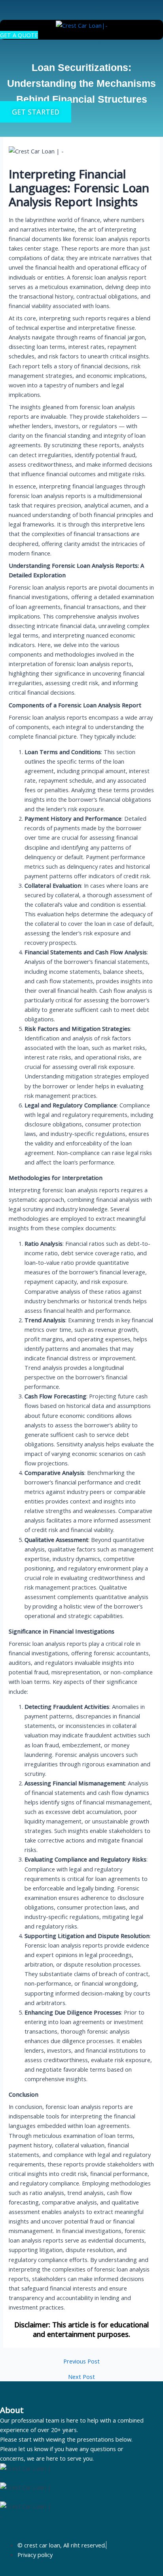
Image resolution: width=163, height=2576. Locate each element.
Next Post (81, 2377)
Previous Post (81, 2361)
